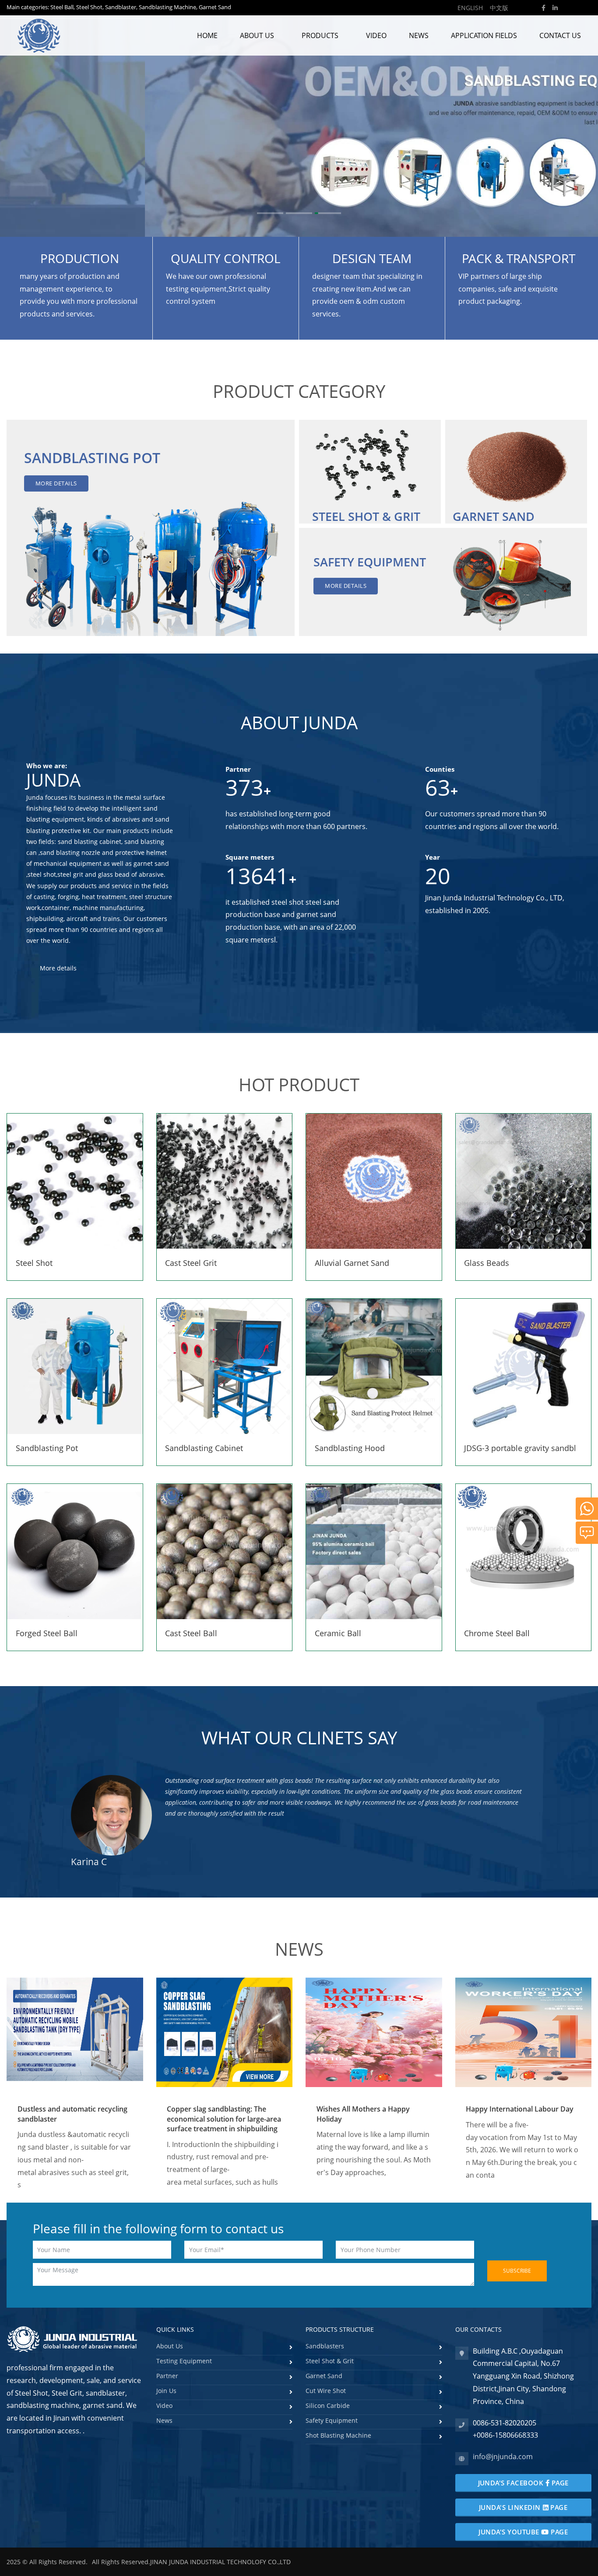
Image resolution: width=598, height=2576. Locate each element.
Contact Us (560, 35)
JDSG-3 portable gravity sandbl (520, 1448)
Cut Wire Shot (326, 2391)
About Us (257, 35)
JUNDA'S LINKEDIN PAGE (523, 2507)
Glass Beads (487, 1263)
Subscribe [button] (517, 2271)
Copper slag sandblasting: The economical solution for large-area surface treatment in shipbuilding (224, 2119)
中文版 (499, 8)
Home (207, 35)
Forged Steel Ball (47, 1633)
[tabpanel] (299, 1823)
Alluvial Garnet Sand (352, 1263)
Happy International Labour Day (520, 2109)
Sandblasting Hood (350, 1448)
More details (58, 968)
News (419, 35)
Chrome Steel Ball (497, 1633)
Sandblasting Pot (47, 1448)
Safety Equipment (332, 2420)
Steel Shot (34, 1263)
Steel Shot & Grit (330, 2361)
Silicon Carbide (328, 2406)
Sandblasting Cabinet (204, 1448)
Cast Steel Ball (191, 1633)
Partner (167, 2376)
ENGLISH (470, 8)
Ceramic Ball (338, 1633)
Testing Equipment (184, 2361)
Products (320, 35)
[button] (270, 213)
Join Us (166, 2391)
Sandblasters (325, 2346)
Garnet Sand (324, 2376)
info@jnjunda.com (503, 2457)
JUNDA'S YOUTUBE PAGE (523, 2532)
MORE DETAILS (56, 483)
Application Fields (484, 35)
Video (376, 35)
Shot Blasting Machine (338, 2435)
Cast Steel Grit (191, 1263)
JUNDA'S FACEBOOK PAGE (524, 2483)
